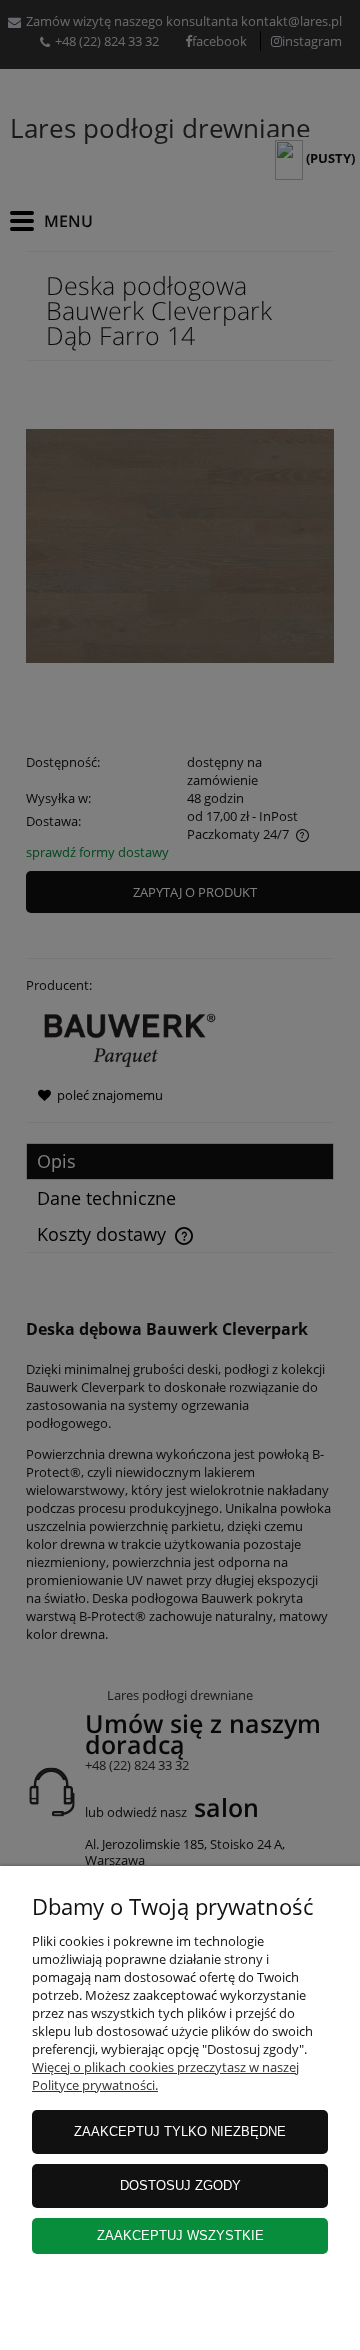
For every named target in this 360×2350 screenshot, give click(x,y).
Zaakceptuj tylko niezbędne (180, 2131)
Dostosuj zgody (180, 2185)
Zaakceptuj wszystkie (180, 2235)
